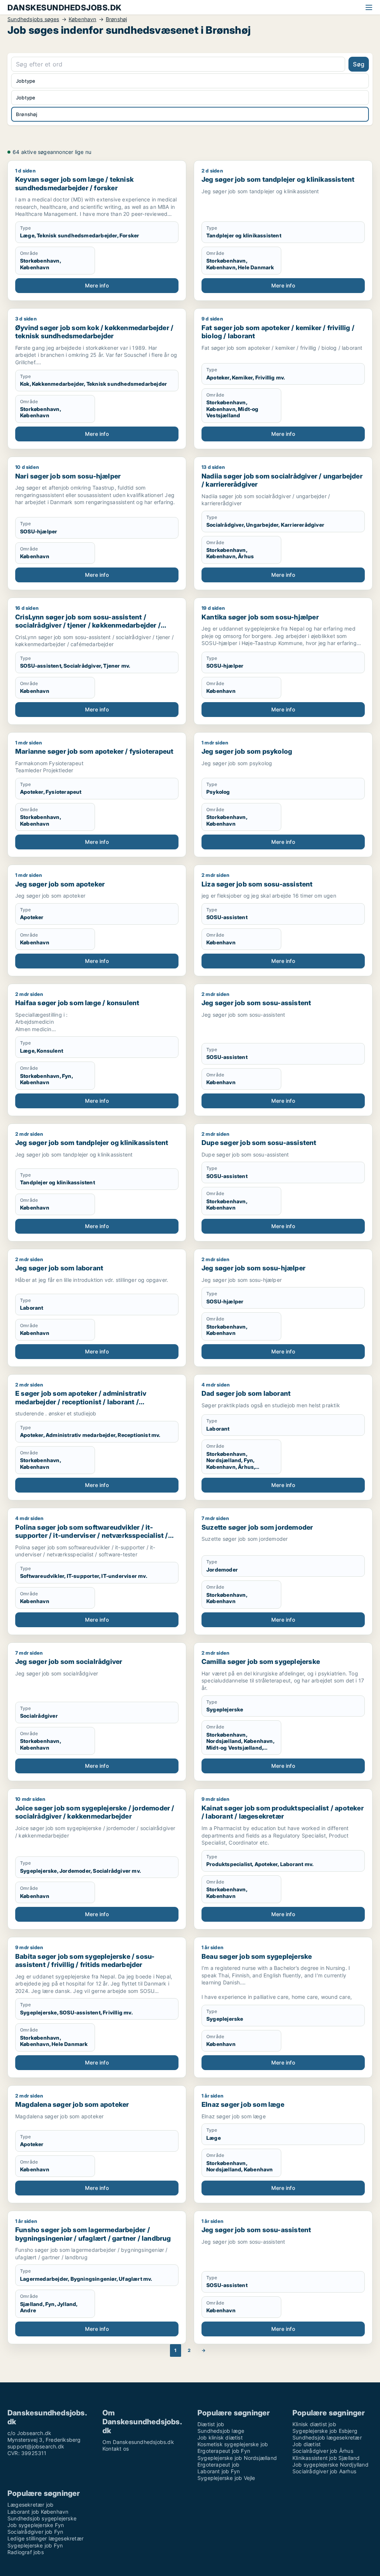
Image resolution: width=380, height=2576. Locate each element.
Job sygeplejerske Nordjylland (330, 2465)
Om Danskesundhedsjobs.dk (138, 2442)
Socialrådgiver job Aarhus (324, 2471)
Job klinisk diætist (220, 2437)
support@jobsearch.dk (36, 2446)
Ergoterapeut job (218, 2465)
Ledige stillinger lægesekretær (45, 2538)
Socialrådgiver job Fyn (35, 2532)
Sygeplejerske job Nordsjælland (237, 2458)
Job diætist (307, 2444)
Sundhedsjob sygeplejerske (42, 2518)
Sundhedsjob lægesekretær (327, 2437)
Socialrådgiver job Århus (323, 2451)
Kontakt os (116, 2449)
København (83, 19)
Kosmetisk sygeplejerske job (233, 2444)
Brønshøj (117, 19)
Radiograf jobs (26, 2552)
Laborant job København (38, 2512)
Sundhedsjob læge (221, 2431)
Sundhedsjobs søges (33, 19)
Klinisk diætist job (314, 2424)
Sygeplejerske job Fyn (35, 2545)
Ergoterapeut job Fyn (224, 2451)
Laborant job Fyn (219, 2471)
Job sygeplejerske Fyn (36, 2525)
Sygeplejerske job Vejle (226, 2478)
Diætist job (211, 2424)
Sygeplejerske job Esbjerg (325, 2431)
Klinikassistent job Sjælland (326, 2458)
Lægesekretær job (30, 2505)
